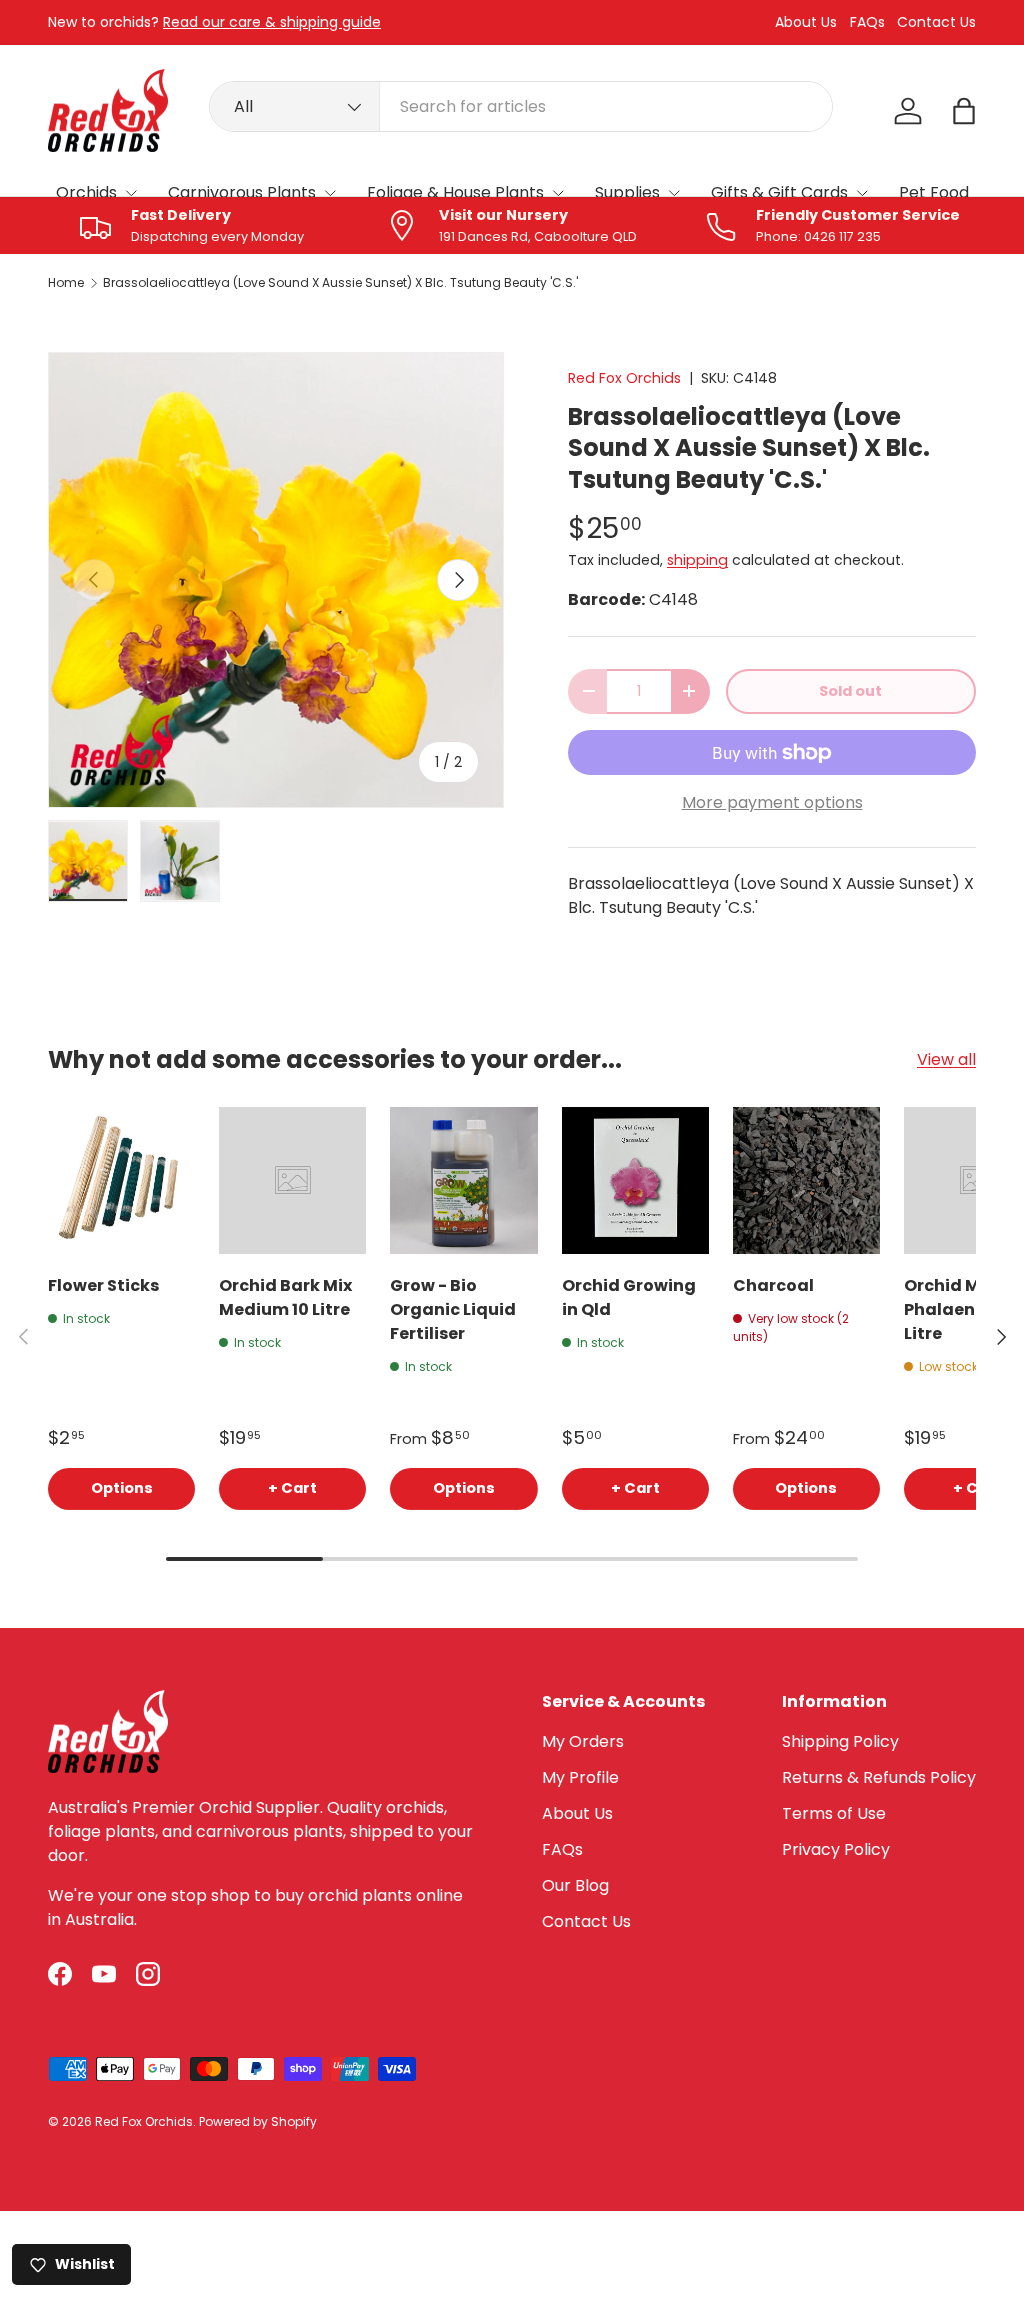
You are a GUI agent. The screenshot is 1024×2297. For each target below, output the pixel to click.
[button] (964, 111)
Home (66, 283)
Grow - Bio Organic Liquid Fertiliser (453, 1309)
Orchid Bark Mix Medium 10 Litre (285, 1297)
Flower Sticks (103, 1285)
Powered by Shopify (258, 2121)
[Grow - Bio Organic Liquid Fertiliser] (463, 1180)
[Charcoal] (806, 1180)
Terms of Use (834, 1813)
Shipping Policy (840, 1741)
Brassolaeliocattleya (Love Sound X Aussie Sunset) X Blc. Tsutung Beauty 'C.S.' (340, 283)
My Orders (583, 1741)
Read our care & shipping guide (272, 22)
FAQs (867, 22)
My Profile (580, 1777)
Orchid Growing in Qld (629, 1297)
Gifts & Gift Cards (779, 192)
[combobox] (521, 106)
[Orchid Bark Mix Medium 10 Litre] (292, 1180)
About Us (806, 22)
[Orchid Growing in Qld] (635, 1180)
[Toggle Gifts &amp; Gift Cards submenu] (862, 193)
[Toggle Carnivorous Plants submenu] (330, 193)
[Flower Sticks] (121, 1180)
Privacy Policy (836, 1849)
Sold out (850, 691)
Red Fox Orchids (624, 378)
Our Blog (575, 1885)
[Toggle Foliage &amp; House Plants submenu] (558, 193)
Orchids (86, 192)
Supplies (627, 192)
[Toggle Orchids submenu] (131, 193)
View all (946, 1059)
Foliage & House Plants (455, 192)
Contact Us (936, 22)
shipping (697, 560)
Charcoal (773, 1285)
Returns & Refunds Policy (879, 1777)
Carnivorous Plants (242, 192)
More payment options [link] (772, 802)
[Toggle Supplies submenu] (674, 193)
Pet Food (934, 192)
